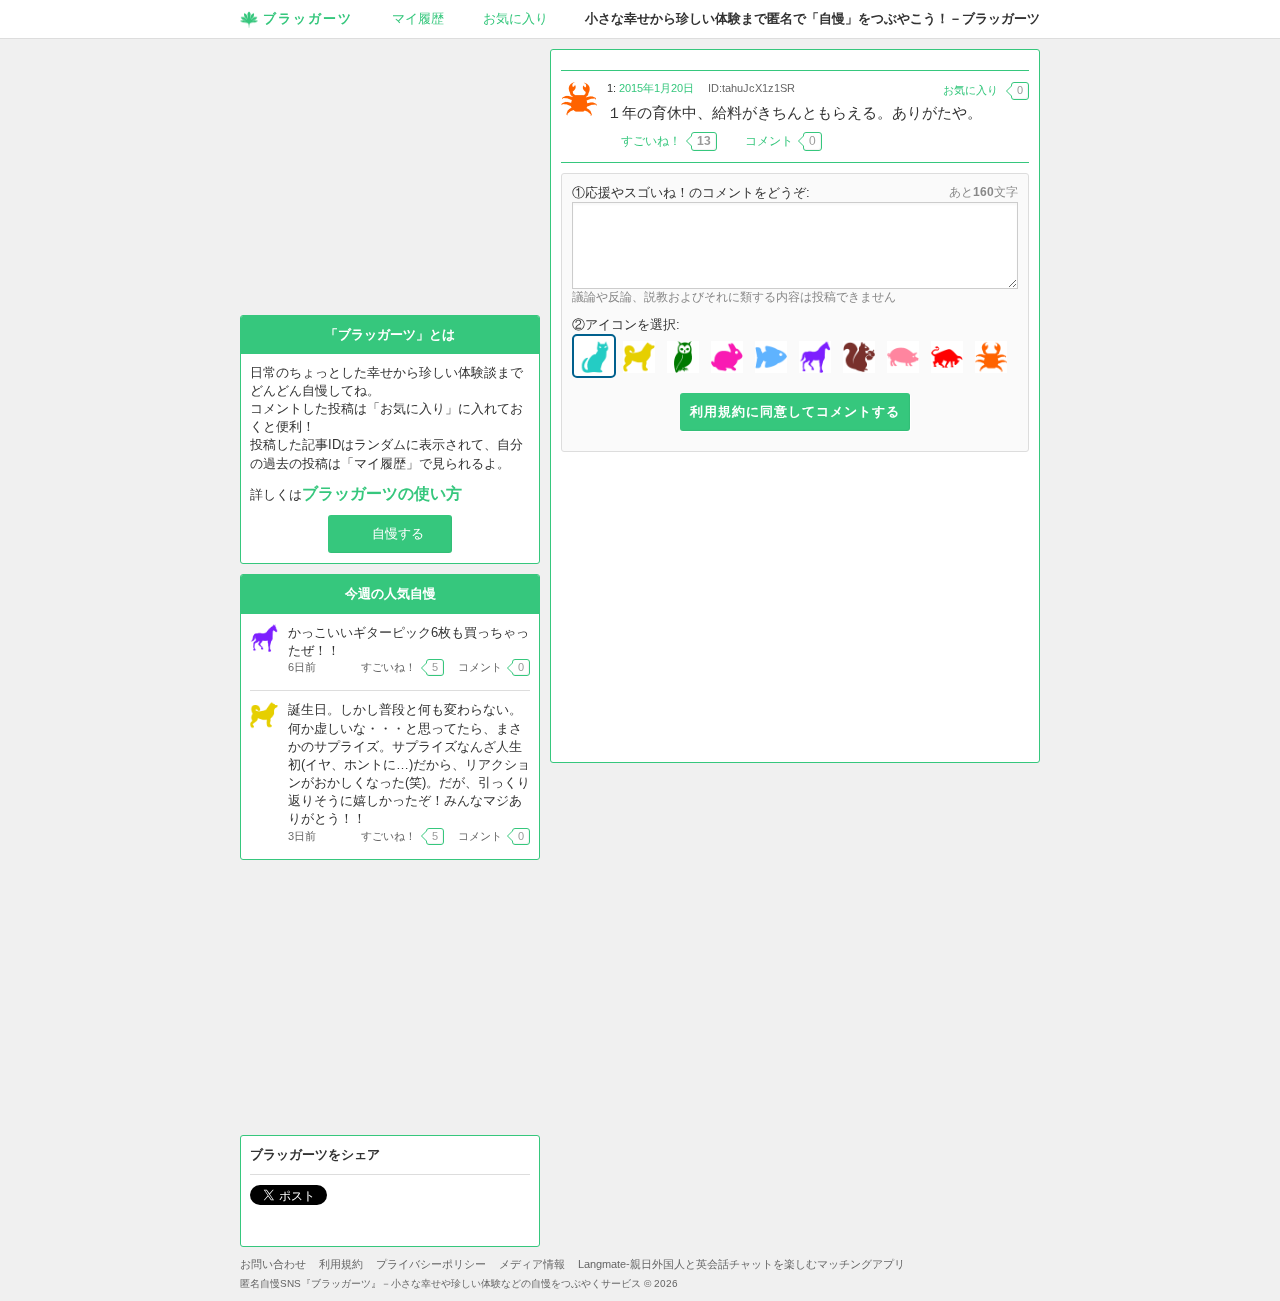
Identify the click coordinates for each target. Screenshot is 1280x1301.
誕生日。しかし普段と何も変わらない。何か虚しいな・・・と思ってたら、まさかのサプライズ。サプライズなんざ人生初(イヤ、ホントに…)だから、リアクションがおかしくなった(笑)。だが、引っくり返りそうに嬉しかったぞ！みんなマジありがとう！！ (409, 764)
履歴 (418, 18)
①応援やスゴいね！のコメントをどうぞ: (691, 192)
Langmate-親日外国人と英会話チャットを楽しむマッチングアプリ (741, 1264)
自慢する (398, 533)
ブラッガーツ (308, 18)
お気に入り (515, 18)
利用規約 (341, 1264)
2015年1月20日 (656, 88)
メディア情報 (532, 1264)
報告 (1017, 141)
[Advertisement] (795, 612)
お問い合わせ (273, 1264)
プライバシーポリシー (431, 1264)
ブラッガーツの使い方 (382, 493)
